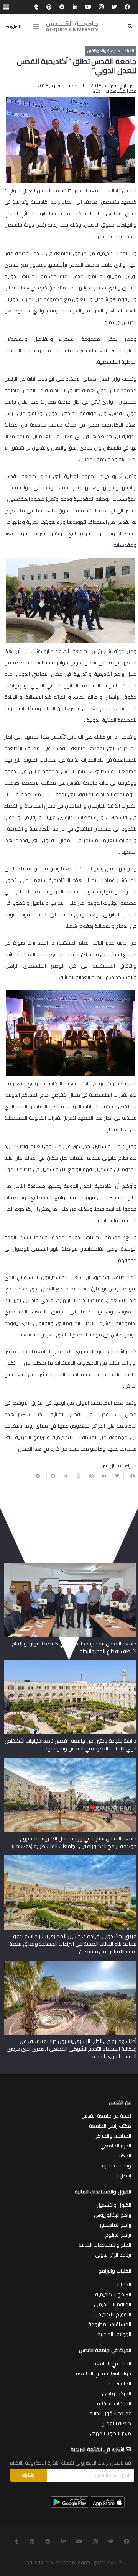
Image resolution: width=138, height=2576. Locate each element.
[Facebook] (127, 7)
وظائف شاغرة (117, 2165)
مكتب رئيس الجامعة (110, 2126)
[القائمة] (36, 26)
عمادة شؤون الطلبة (110, 2413)
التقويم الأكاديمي (112, 2314)
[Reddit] (62, 7)
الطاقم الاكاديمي (113, 2304)
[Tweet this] (117, 1476)
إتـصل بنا (123, 2175)
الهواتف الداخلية (114, 2334)
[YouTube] (88, 7)
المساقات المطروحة (110, 2324)
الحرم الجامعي (116, 2146)
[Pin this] (91, 1476)
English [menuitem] (13, 26)
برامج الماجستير (115, 2225)
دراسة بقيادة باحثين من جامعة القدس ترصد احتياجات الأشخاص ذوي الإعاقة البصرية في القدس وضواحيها (71, 1745)
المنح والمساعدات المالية (105, 2245)
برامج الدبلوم (118, 2235)
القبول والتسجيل (114, 2205)
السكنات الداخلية (114, 2403)
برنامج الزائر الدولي (113, 2255)
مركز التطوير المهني (111, 2433)
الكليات (124, 2284)
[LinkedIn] (75, 7)
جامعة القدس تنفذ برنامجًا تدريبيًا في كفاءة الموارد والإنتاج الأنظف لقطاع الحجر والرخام (74, 1647)
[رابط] (72, 26)
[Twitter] (114, 7)
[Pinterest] (49, 7)
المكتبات (122, 2156)
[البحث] (130, 26)
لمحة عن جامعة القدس (106, 2116)
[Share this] (130, 1476)
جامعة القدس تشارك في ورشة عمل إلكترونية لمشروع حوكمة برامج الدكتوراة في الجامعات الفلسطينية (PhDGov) (74, 1842)
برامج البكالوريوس (113, 2215)
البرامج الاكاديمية (113, 2294)
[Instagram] (101, 7)
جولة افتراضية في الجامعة (103, 2373)
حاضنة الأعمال (116, 2423)
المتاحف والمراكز (113, 2136)
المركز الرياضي (117, 2393)
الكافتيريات (120, 2383)
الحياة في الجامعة (112, 2363)
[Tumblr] (36, 7)
